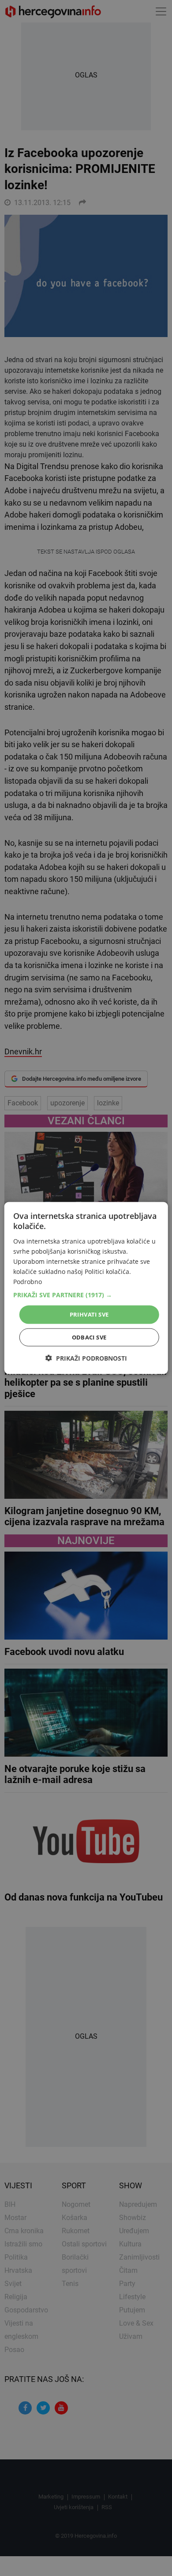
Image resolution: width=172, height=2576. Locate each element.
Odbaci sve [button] (89, 1337)
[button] (86, 1295)
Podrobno (28, 1282)
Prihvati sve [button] (89, 1314)
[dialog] (86, 1288)
